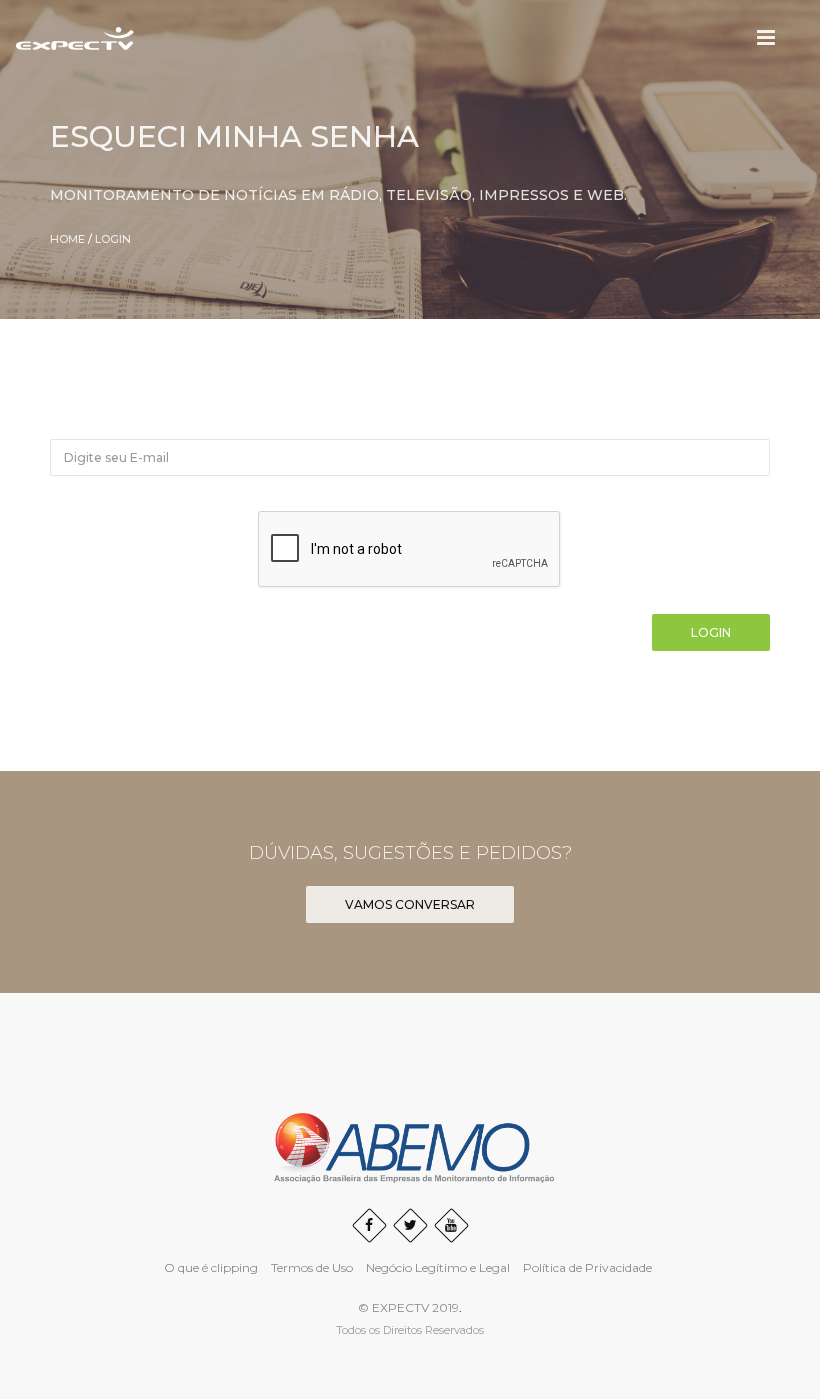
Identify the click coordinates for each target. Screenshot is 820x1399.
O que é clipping (211, 1267)
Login (113, 239)
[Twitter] (410, 1225)
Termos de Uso (312, 1267)
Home (67, 239)
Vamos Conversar (410, 904)
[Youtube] (451, 1225)
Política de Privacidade (587, 1267)
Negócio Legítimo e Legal (438, 1267)
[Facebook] (369, 1225)
